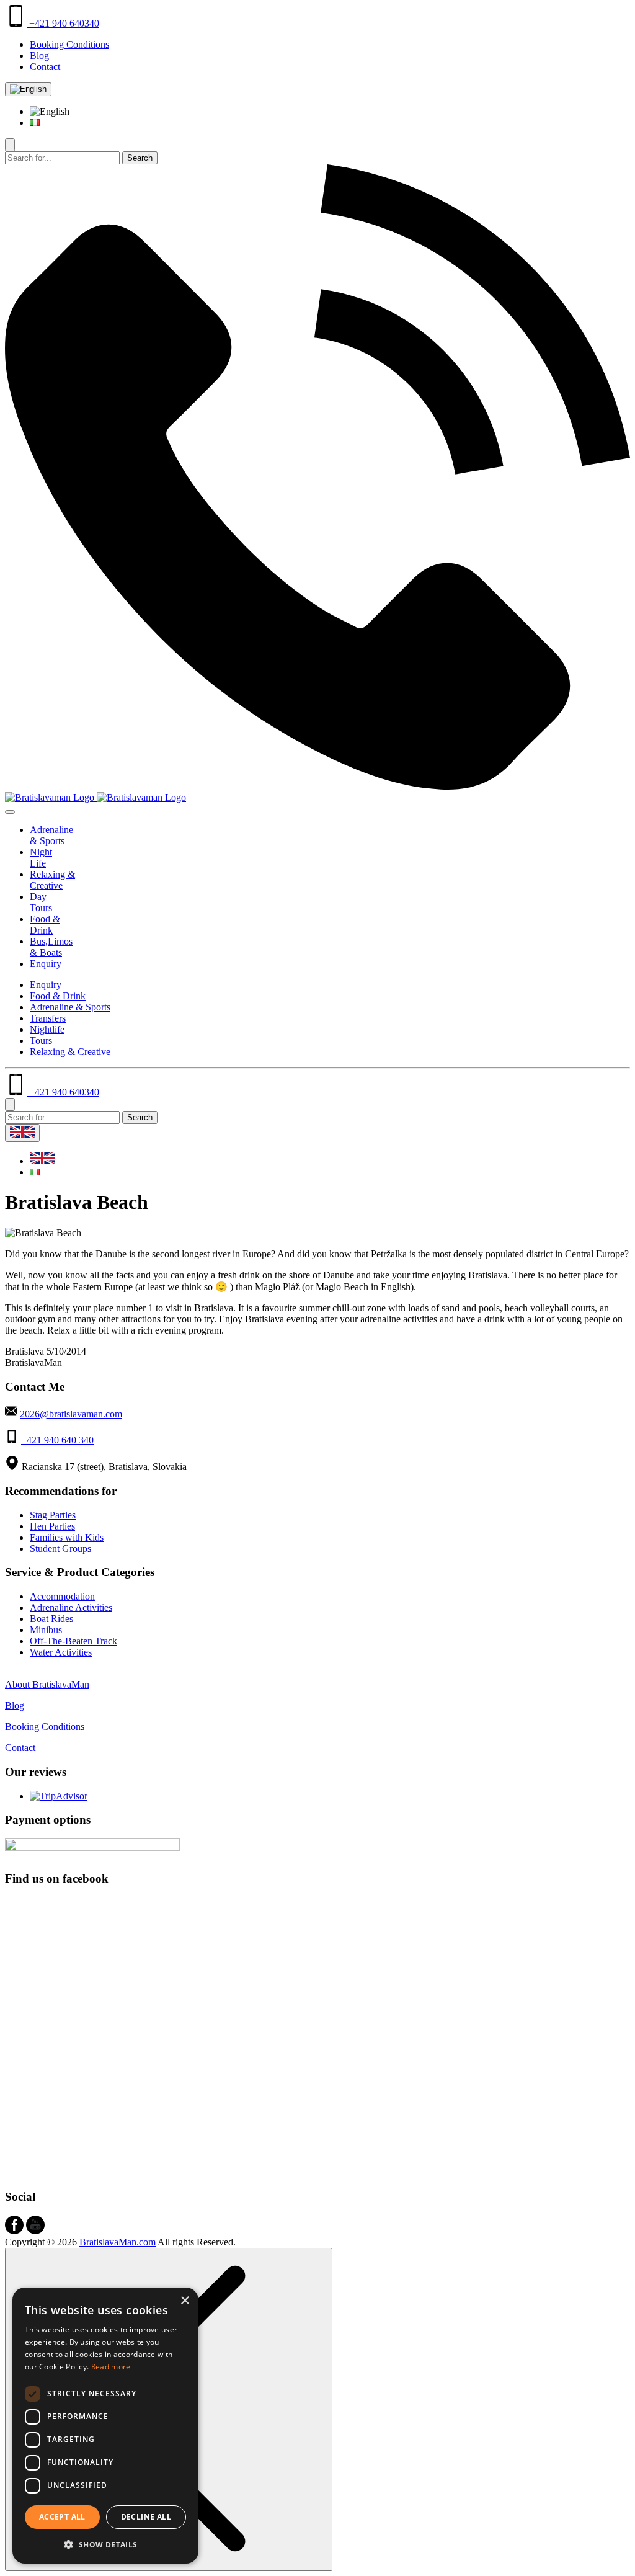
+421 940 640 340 (57, 1440)
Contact (45, 67)
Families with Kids (67, 1537)
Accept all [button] (62, 2517)
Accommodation (62, 1596)
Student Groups (60, 1549)
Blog (39, 56)
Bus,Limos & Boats (51, 947)
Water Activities (61, 1652)
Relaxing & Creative (52, 880)
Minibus (46, 1630)
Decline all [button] (146, 2517)
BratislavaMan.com (118, 2242)
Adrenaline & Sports (51, 835)
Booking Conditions (69, 44)
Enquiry (46, 964)
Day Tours (41, 902)
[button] (105, 2544)
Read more (111, 2367)
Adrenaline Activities (71, 1607)
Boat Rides (51, 1619)
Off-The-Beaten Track (73, 1641)
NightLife (41, 858)
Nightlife (47, 1029)
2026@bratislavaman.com (71, 1414)
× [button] (184, 2301)
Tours (41, 1041)
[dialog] (105, 2426)
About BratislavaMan (47, 1684)
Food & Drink (45, 925)
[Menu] (10, 812)
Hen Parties (52, 1526)
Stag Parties (53, 1515)
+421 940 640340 (63, 23)
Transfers (48, 1018)
